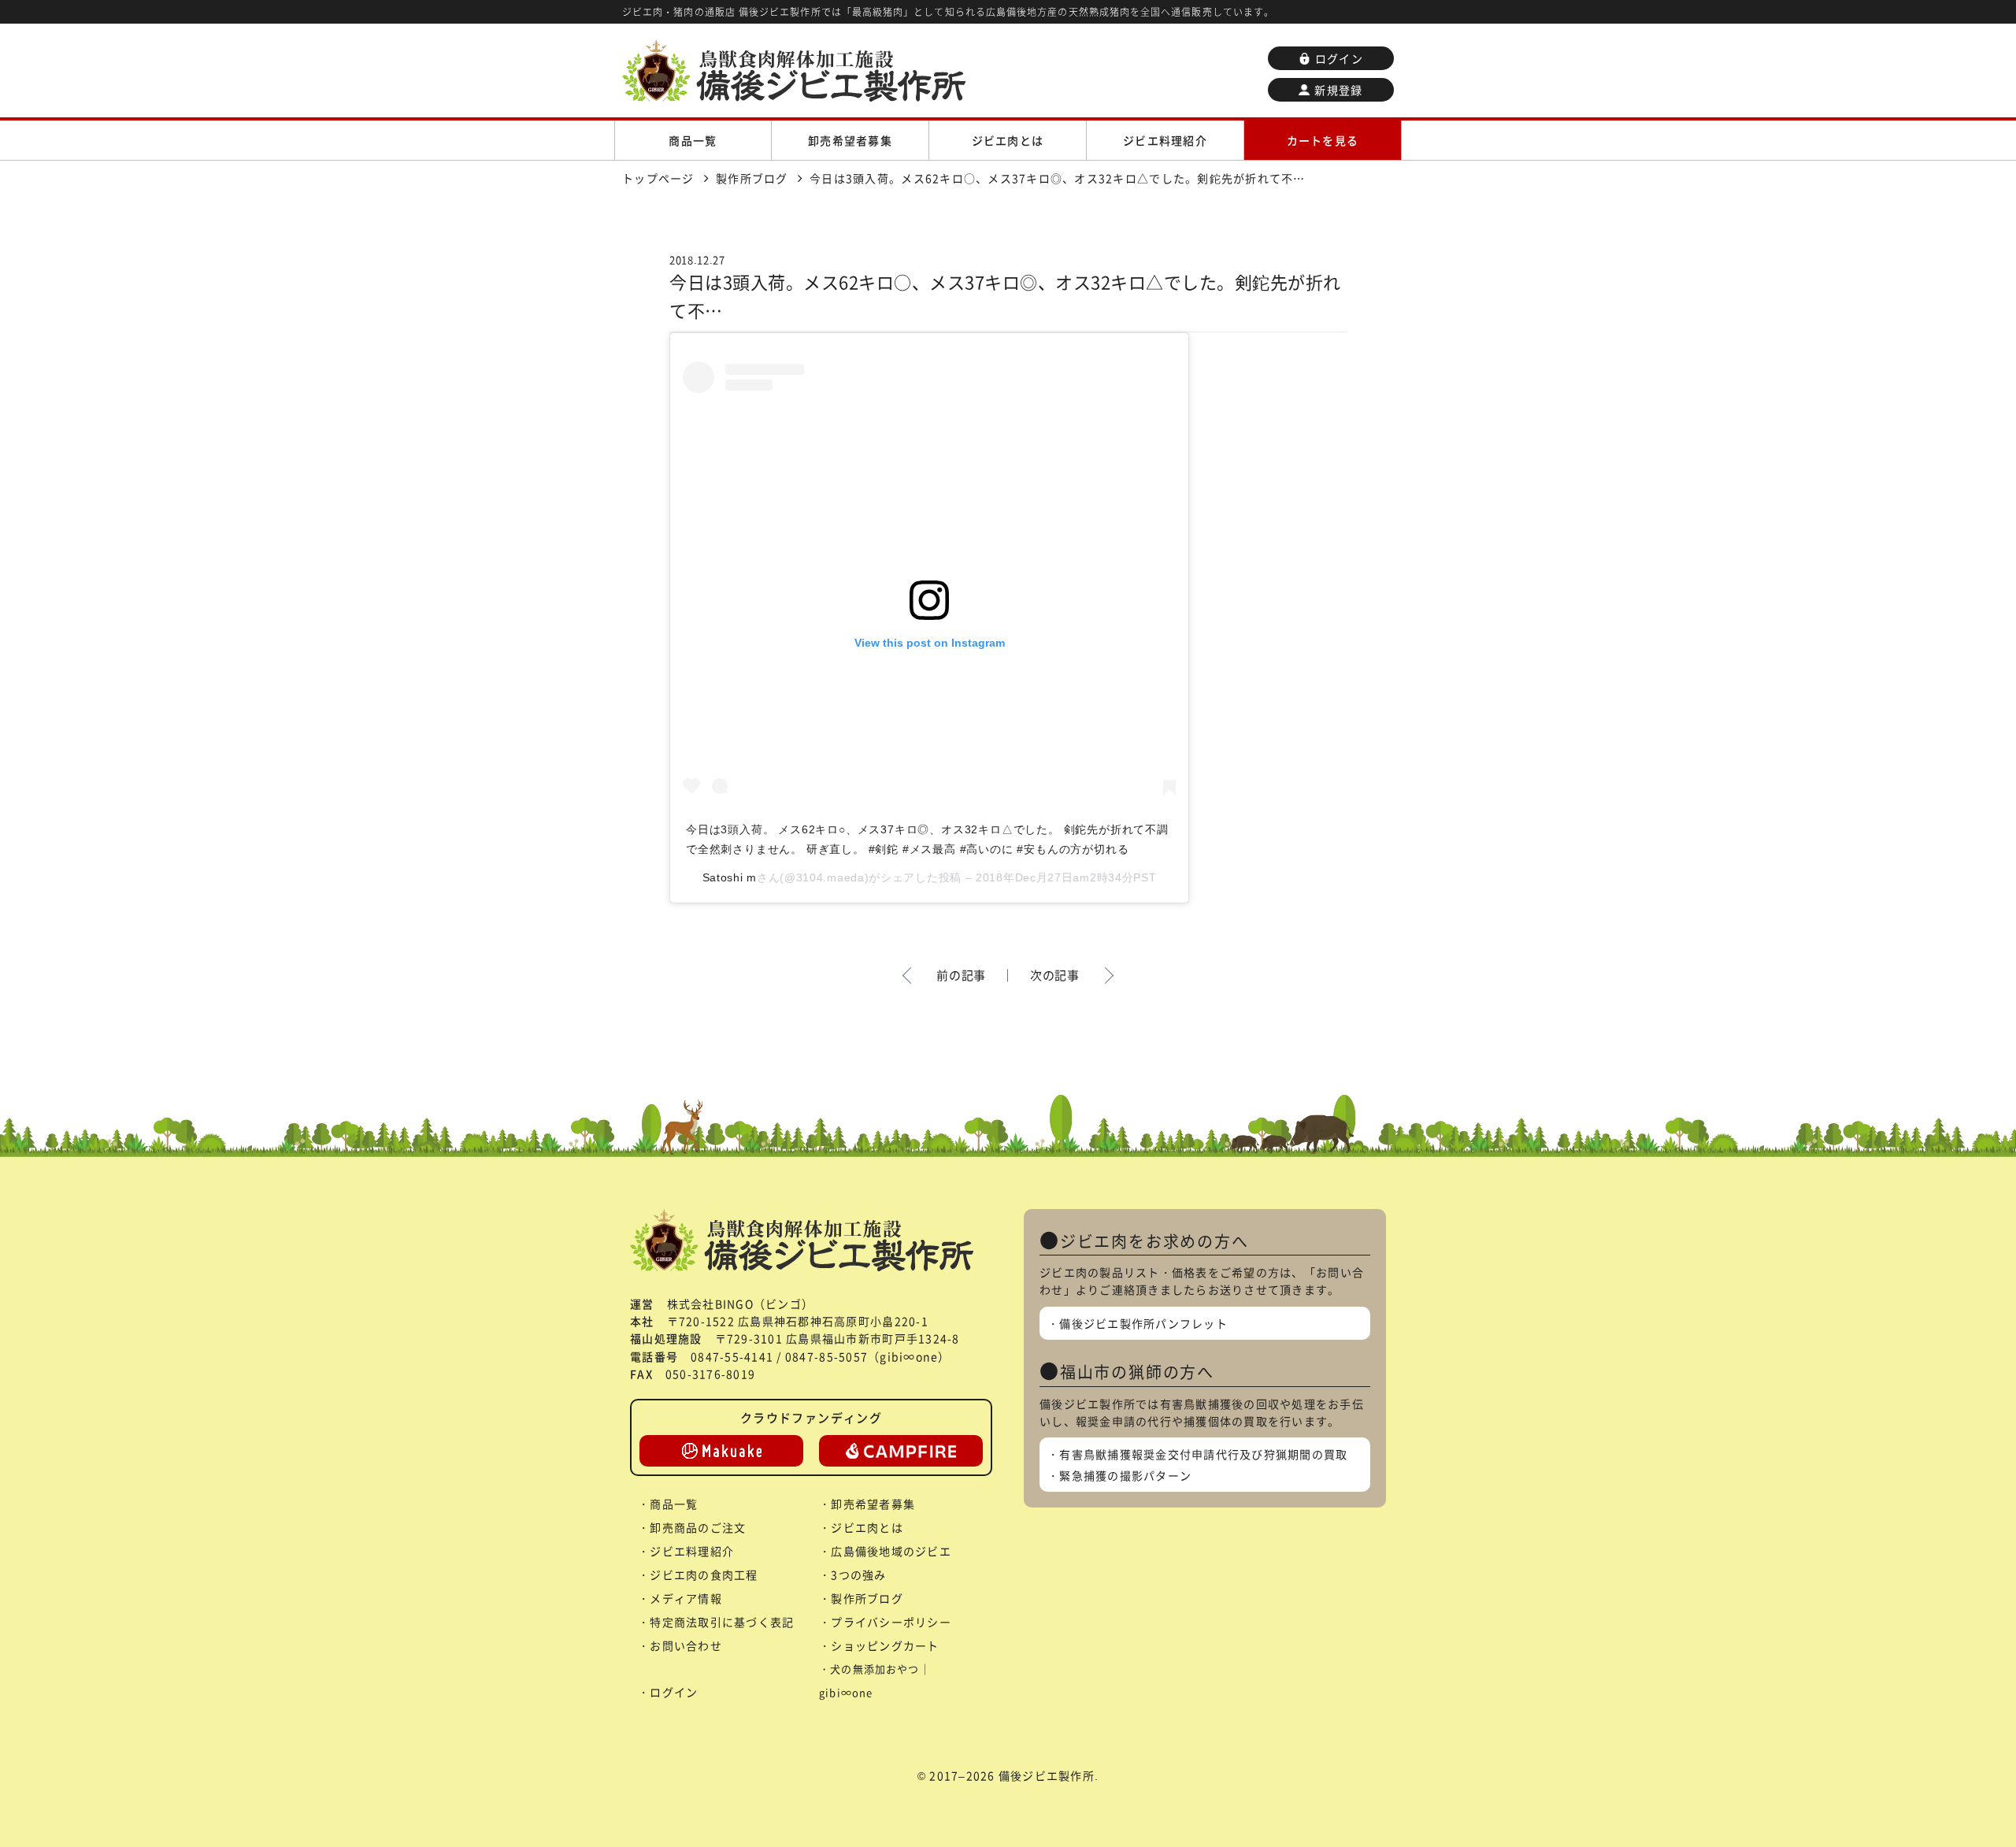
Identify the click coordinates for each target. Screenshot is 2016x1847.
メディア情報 (686, 1598)
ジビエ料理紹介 (1165, 140)
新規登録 (1338, 90)
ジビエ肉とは (1008, 140)
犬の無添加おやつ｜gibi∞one (875, 1680)
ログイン (1339, 58)
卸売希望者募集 (850, 140)
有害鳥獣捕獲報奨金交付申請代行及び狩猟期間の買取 (1203, 1454)
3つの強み (858, 1574)
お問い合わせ (686, 1645)
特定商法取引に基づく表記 (722, 1622)
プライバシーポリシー (891, 1622)
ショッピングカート (885, 1645)
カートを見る (1323, 140)
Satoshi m (730, 877)
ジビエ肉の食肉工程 (704, 1574)
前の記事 (961, 975)
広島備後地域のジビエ (891, 1551)
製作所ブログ (867, 1598)
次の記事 (1055, 975)
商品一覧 (693, 140)
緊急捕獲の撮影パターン (1125, 1475)
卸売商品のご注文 (698, 1527)
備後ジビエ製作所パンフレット (1143, 1323)
